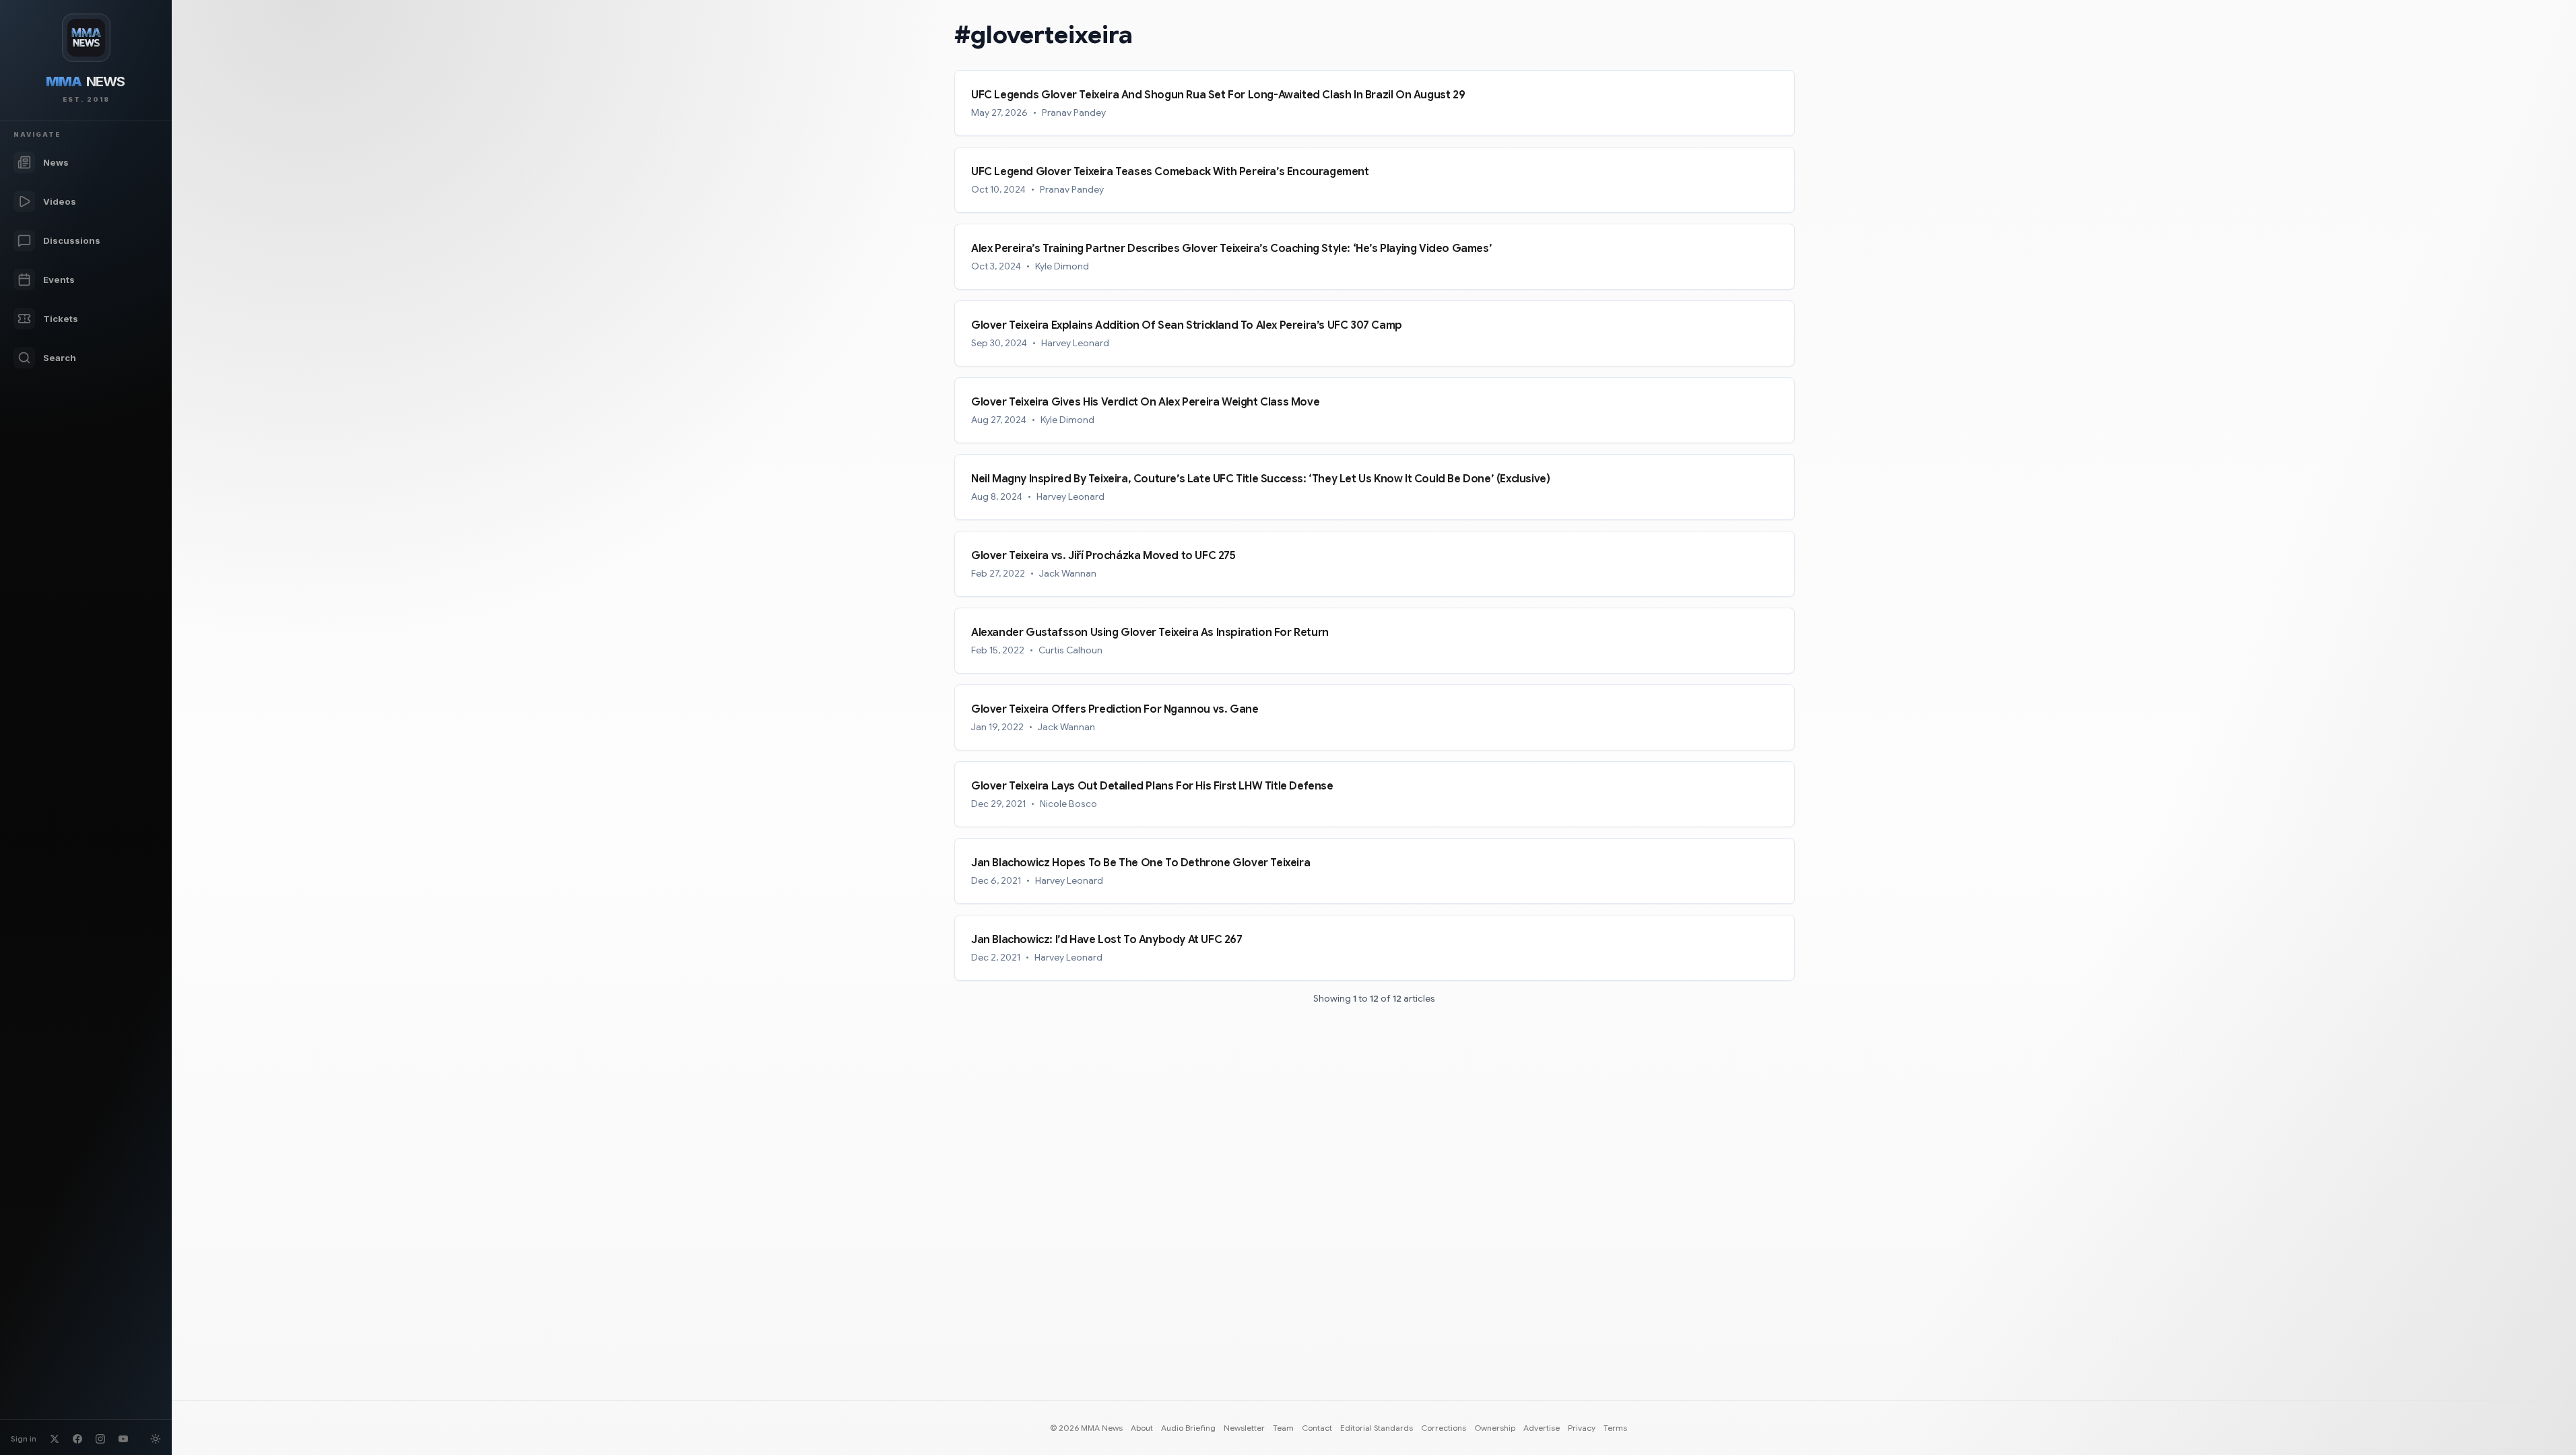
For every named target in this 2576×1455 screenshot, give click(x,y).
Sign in (24, 1438)
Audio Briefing (1188, 1428)
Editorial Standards (1377, 1428)
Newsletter (1244, 1428)
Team (1283, 1428)
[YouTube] (123, 1439)
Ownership (1495, 1428)
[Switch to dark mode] (156, 1439)
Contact (1317, 1428)
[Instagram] (100, 1439)
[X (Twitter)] (55, 1439)
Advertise (1542, 1428)
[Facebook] (77, 1439)
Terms (1615, 1428)
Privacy (1582, 1428)
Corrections (1444, 1428)
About (1142, 1428)
